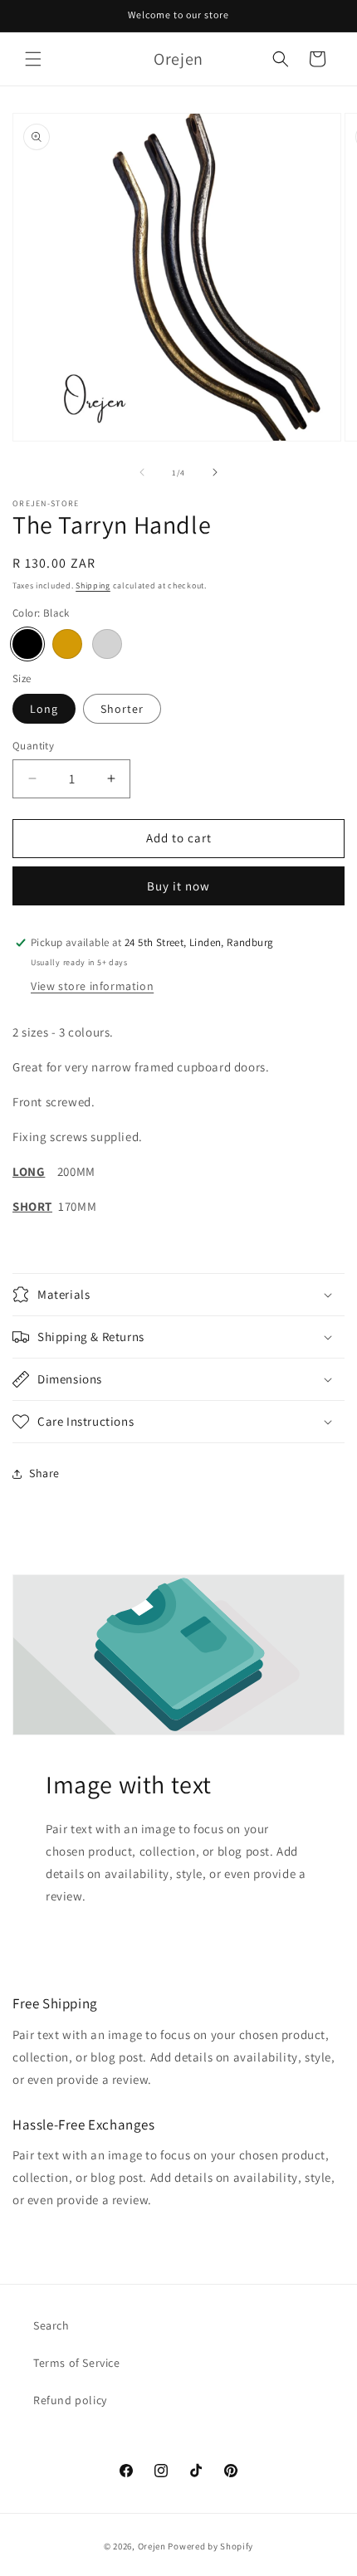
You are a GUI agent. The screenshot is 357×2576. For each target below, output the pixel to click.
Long (44, 709)
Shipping (93, 585)
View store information (92, 986)
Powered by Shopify (210, 2546)
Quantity (33, 746)
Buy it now (178, 886)
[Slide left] (142, 472)
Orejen (152, 2546)
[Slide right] (215, 472)
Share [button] (44, 1473)
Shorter (122, 709)
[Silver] (107, 644)
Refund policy (70, 2400)
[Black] (27, 644)
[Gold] (67, 644)
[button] (33, 59)
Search (51, 2325)
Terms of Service (77, 2363)
